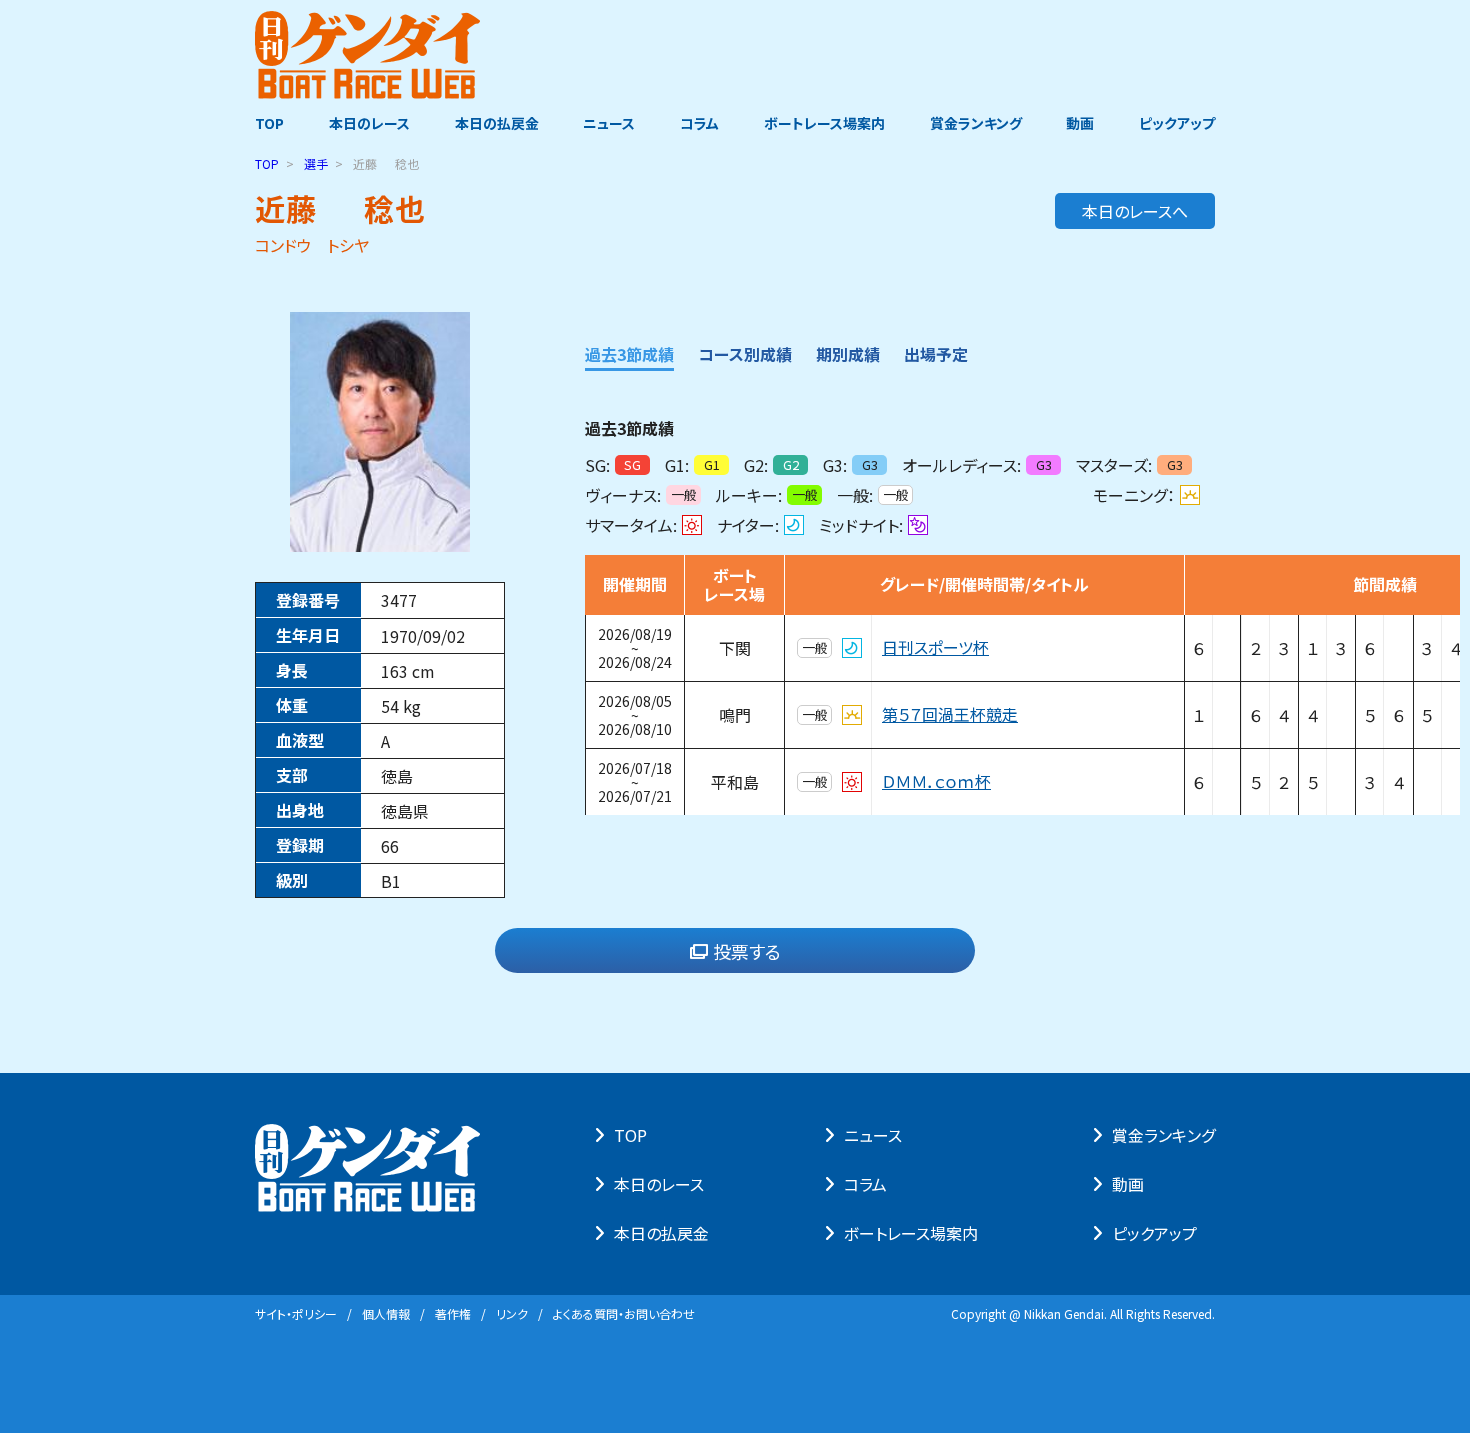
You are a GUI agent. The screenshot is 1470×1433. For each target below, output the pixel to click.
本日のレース (369, 123)
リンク (512, 1313)
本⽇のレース (659, 1184)
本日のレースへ (1135, 211)
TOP (269, 123)
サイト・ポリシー (296, 1313)
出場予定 (936, 354)
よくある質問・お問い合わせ (624, 1313)
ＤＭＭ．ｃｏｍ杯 (936, 782)
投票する (747, 951)
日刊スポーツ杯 (935, 648)
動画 (1080, 123)
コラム (699, 123)
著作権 (453, 1313)
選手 (316, 163)
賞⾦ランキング (1163, 1135)
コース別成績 (745, 354)
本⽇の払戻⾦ (661, 1233)
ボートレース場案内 (824, 123)
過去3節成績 (629, 354)
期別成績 (848, 354)
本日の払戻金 (497, 123)
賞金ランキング (976, 123)
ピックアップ (1177, 123)
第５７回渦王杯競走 (950, 715)
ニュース (609, 123)
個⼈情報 (386, 1313)
